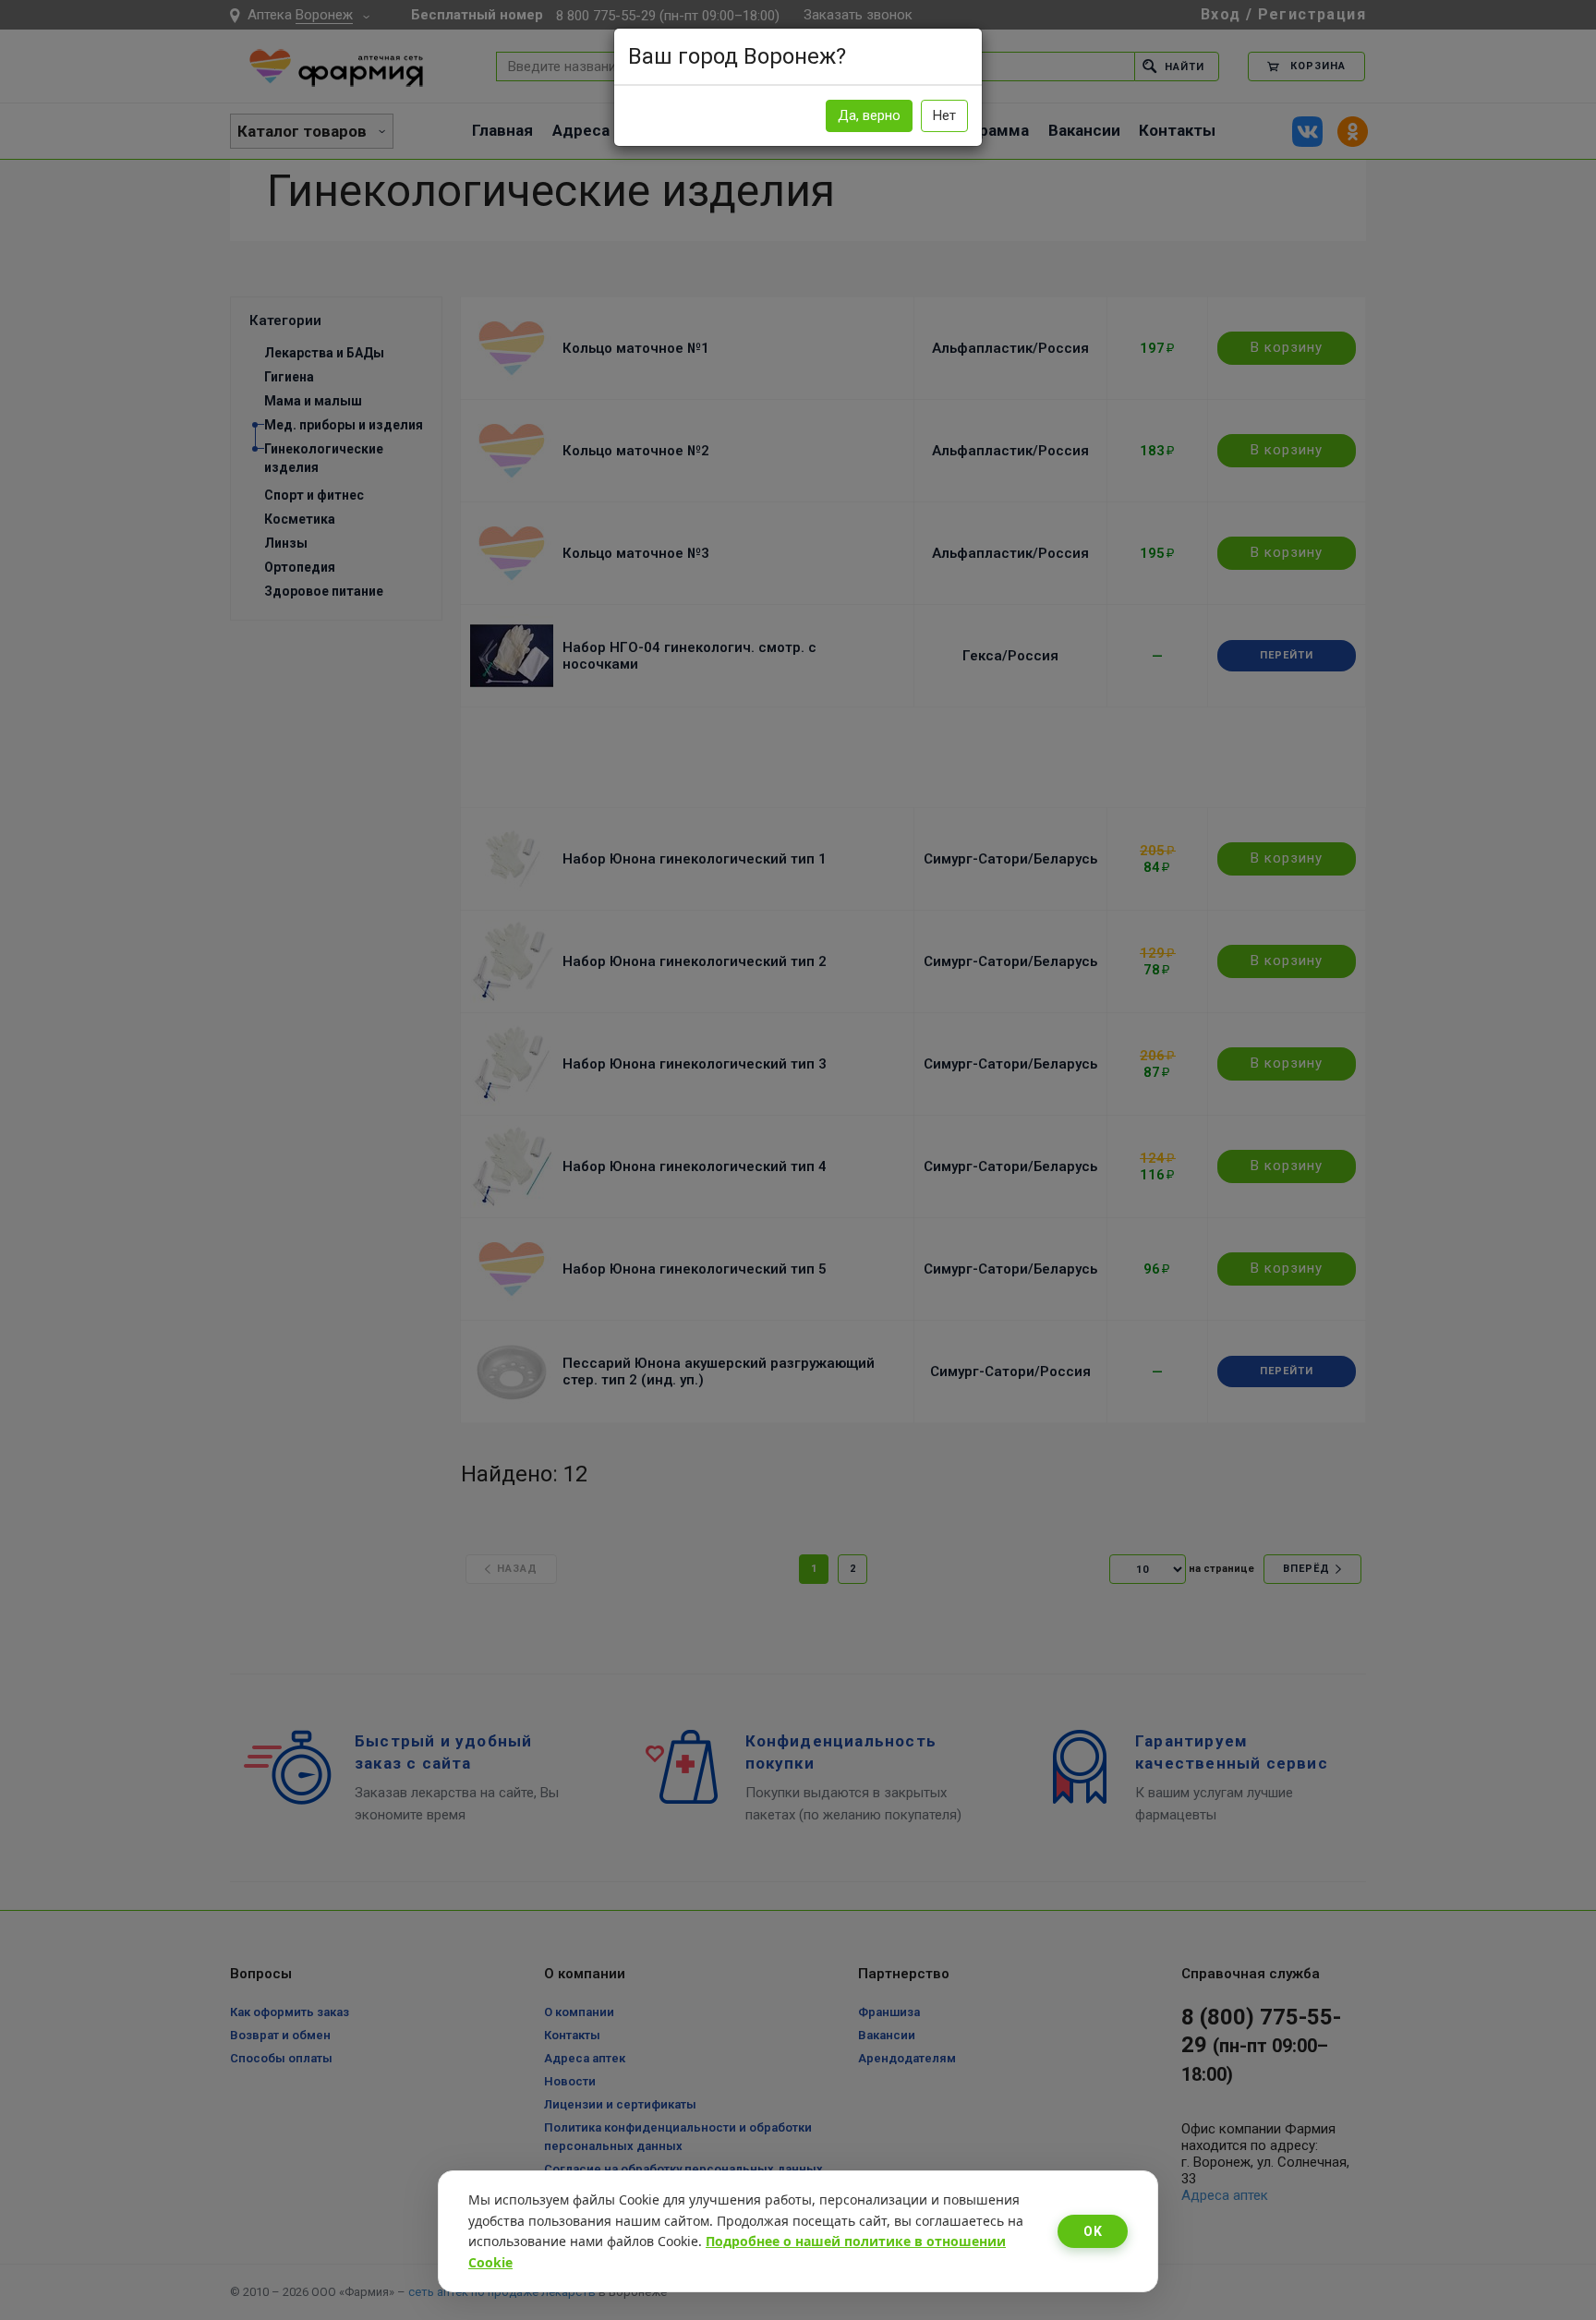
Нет (944, 115)
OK (1093, 2231)
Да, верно (869, 115)
